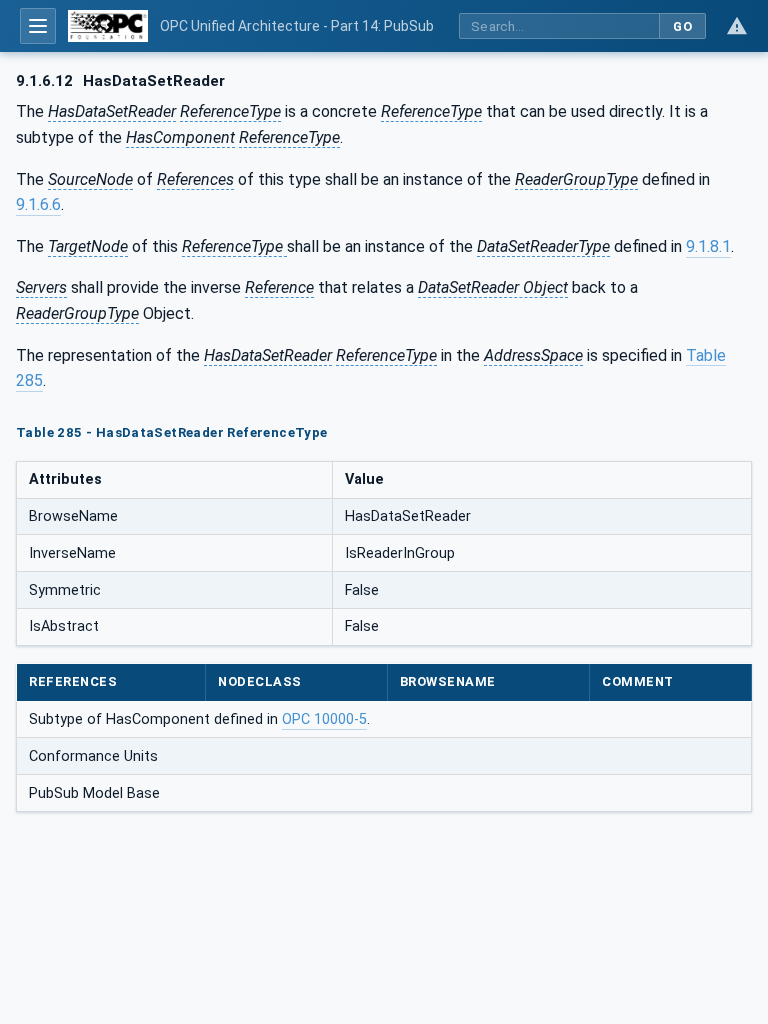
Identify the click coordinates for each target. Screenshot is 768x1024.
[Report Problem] (737, 26)
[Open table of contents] (38, 26)
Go (682, 26)
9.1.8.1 (708, 246)
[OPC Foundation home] (108, 26)
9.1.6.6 (38, 204)
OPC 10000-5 (324, 719)
